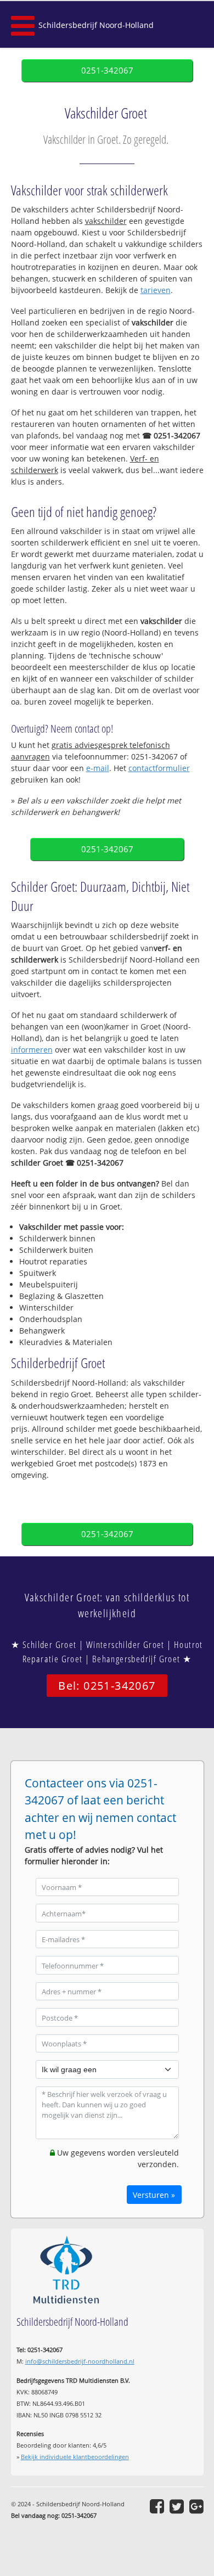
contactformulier (159, 768)
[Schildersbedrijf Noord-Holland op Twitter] (177, 2506)
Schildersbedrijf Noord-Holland (96, 25)
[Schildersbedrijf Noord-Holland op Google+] (196, 2506)
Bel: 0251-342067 (107, 1686)
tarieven (156, 290)
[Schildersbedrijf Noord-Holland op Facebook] (157, 2506)
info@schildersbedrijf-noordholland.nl (80, 2361)
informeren (32, 1050)
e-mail (98, 768)
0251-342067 (107, 71)
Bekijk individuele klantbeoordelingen (75, 2457)
